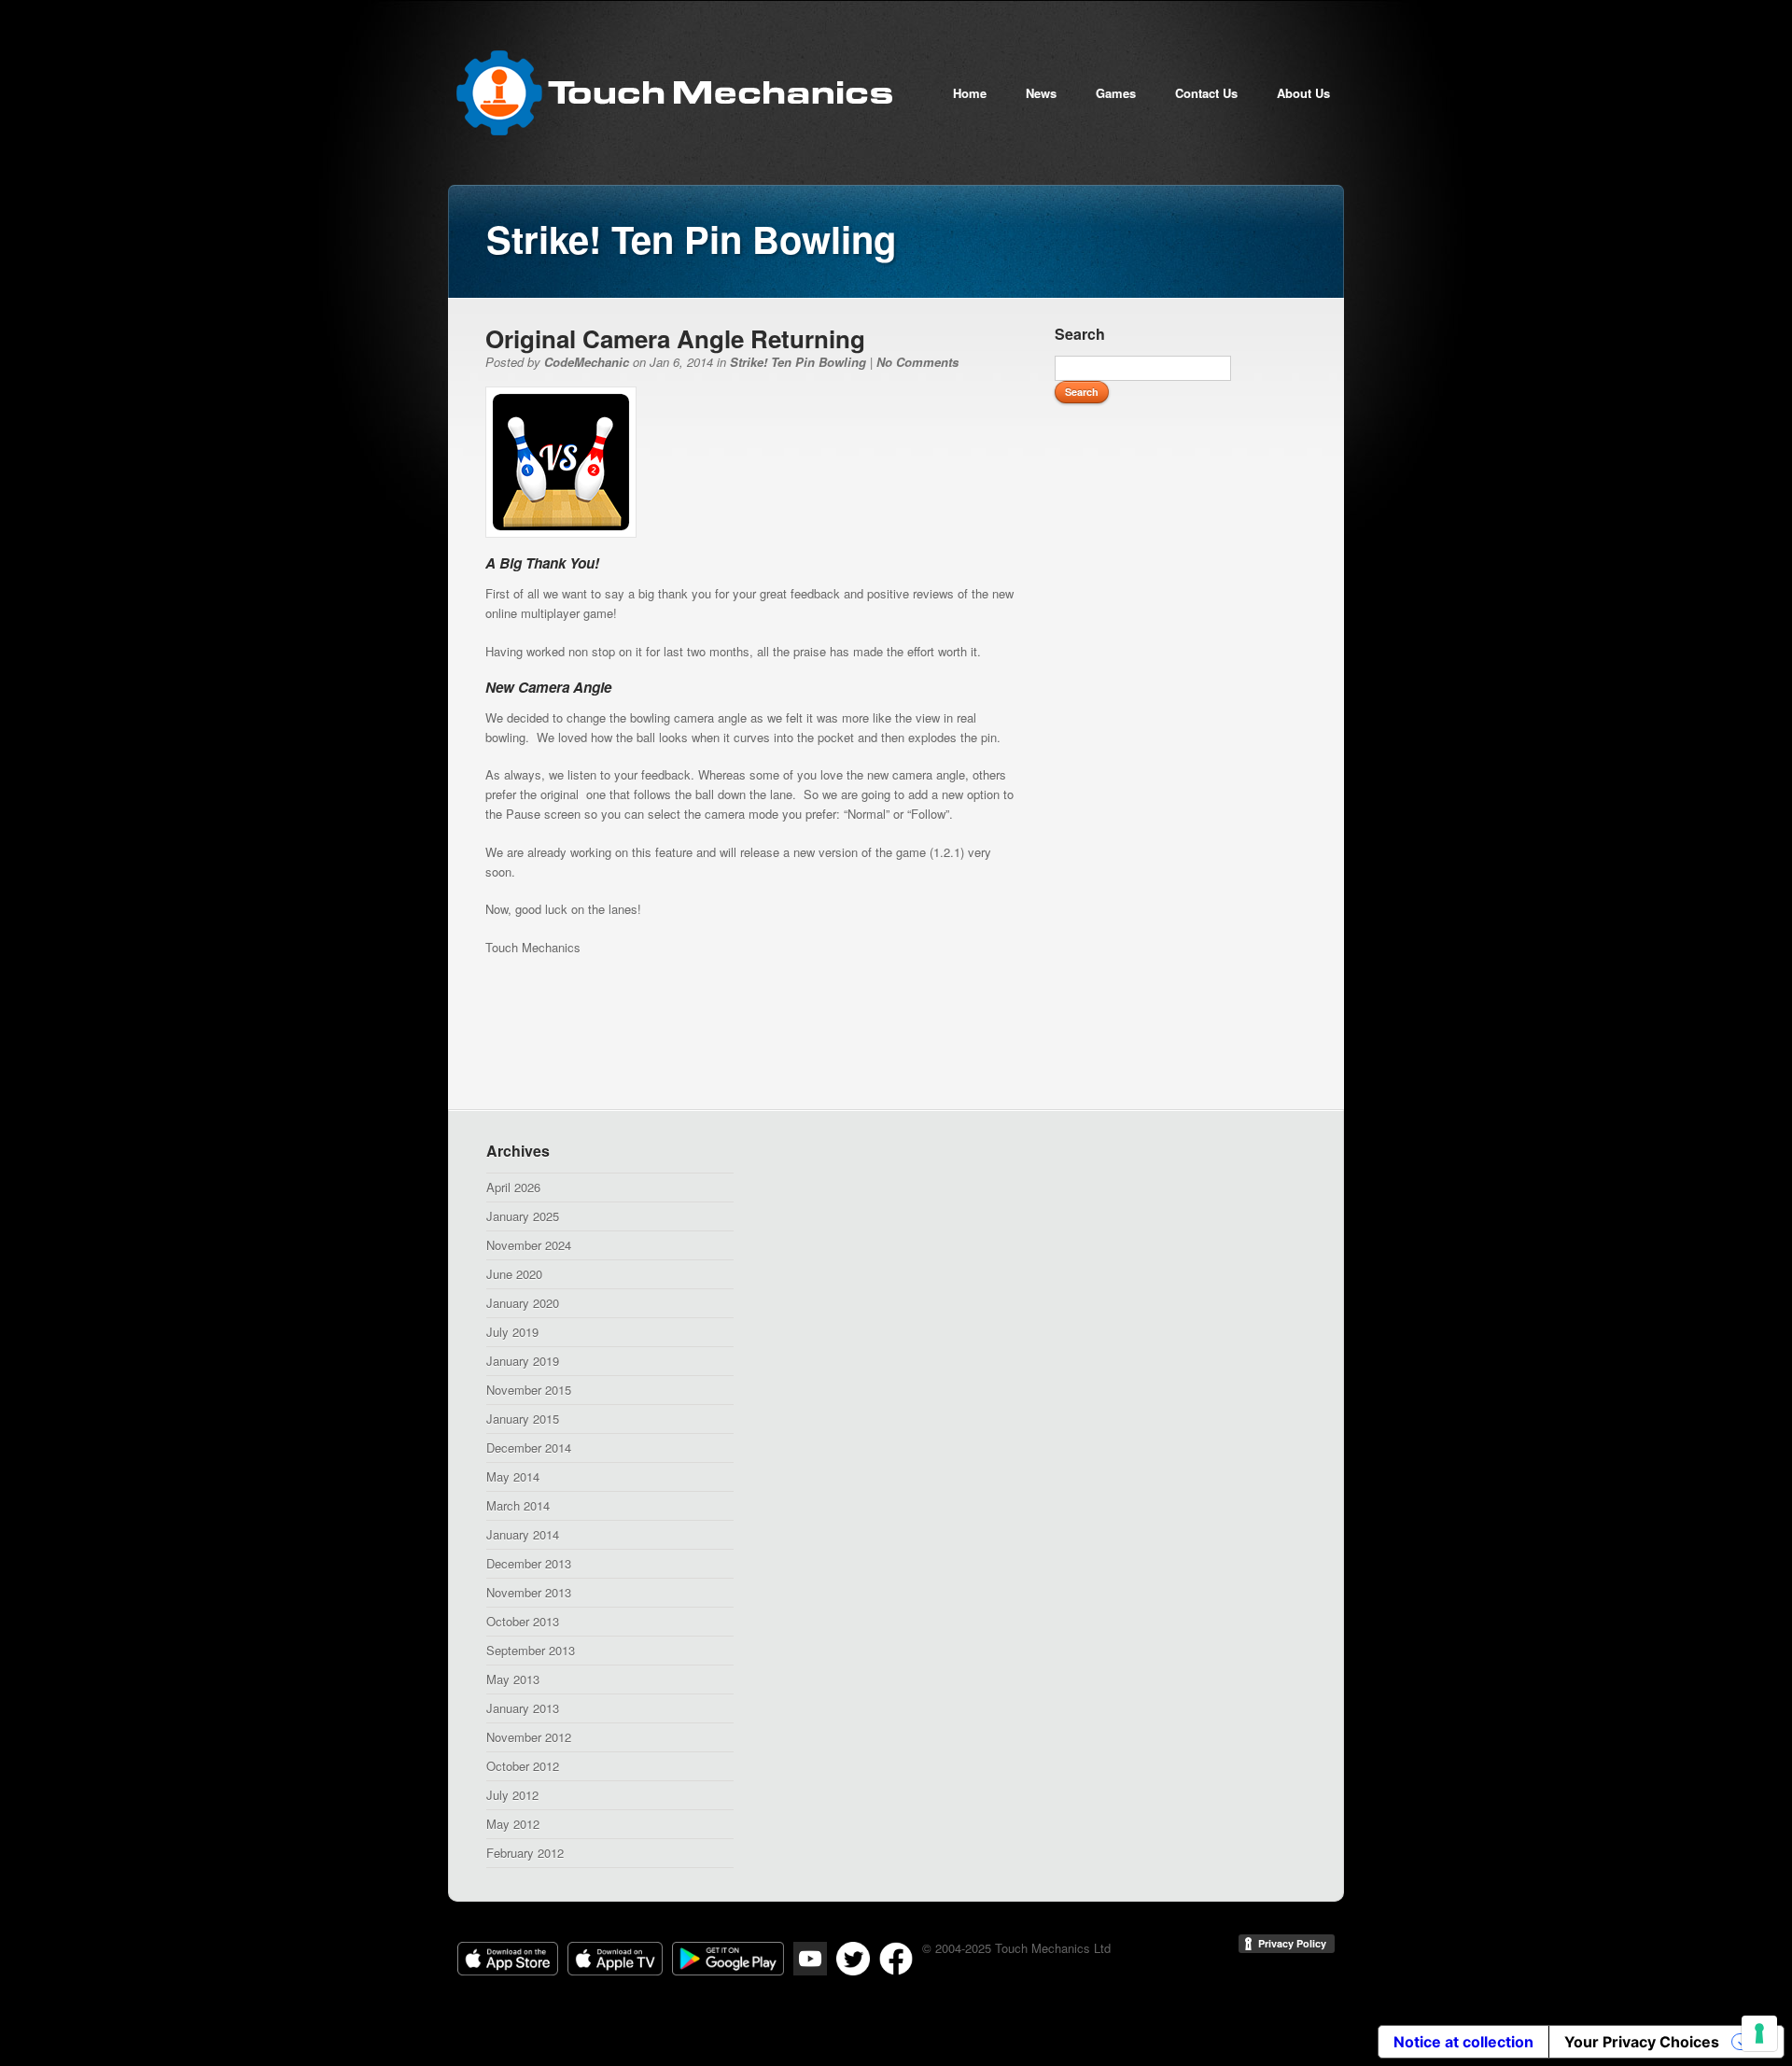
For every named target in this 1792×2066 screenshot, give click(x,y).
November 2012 (529, 1737)
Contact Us (1206, 93)
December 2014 (529, 1448)
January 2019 (523, 1361)
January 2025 (523, 1216)
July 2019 (512, 1332)
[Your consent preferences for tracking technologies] (1759, 2033)
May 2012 (513, 1824)
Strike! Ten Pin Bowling (798, 362)
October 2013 (523, 1621)
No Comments (917, 362)
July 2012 (512, 1795)
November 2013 (529, 1592)
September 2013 (531, 1650)
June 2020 (514, 1274)
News (1041, 93)
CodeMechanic (587, 362)
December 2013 (529, 1563)
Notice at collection (1463, 2042)
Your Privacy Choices (1642, 2042)
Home (970, 93)
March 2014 (518, 1505)
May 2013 (513, 1679)
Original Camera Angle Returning (675, 338)
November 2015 (529, 1390)
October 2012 (523, 1766)
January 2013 (523, 1708)
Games (1116, 93)
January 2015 (523, 1419)
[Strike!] (561, 533)
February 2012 (525, 1853)
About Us (1303, 93)
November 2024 (529, 1245)
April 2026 (513, 1187)
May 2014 (513, 1476)
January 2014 (523, 1534)
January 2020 (523, 1303)
